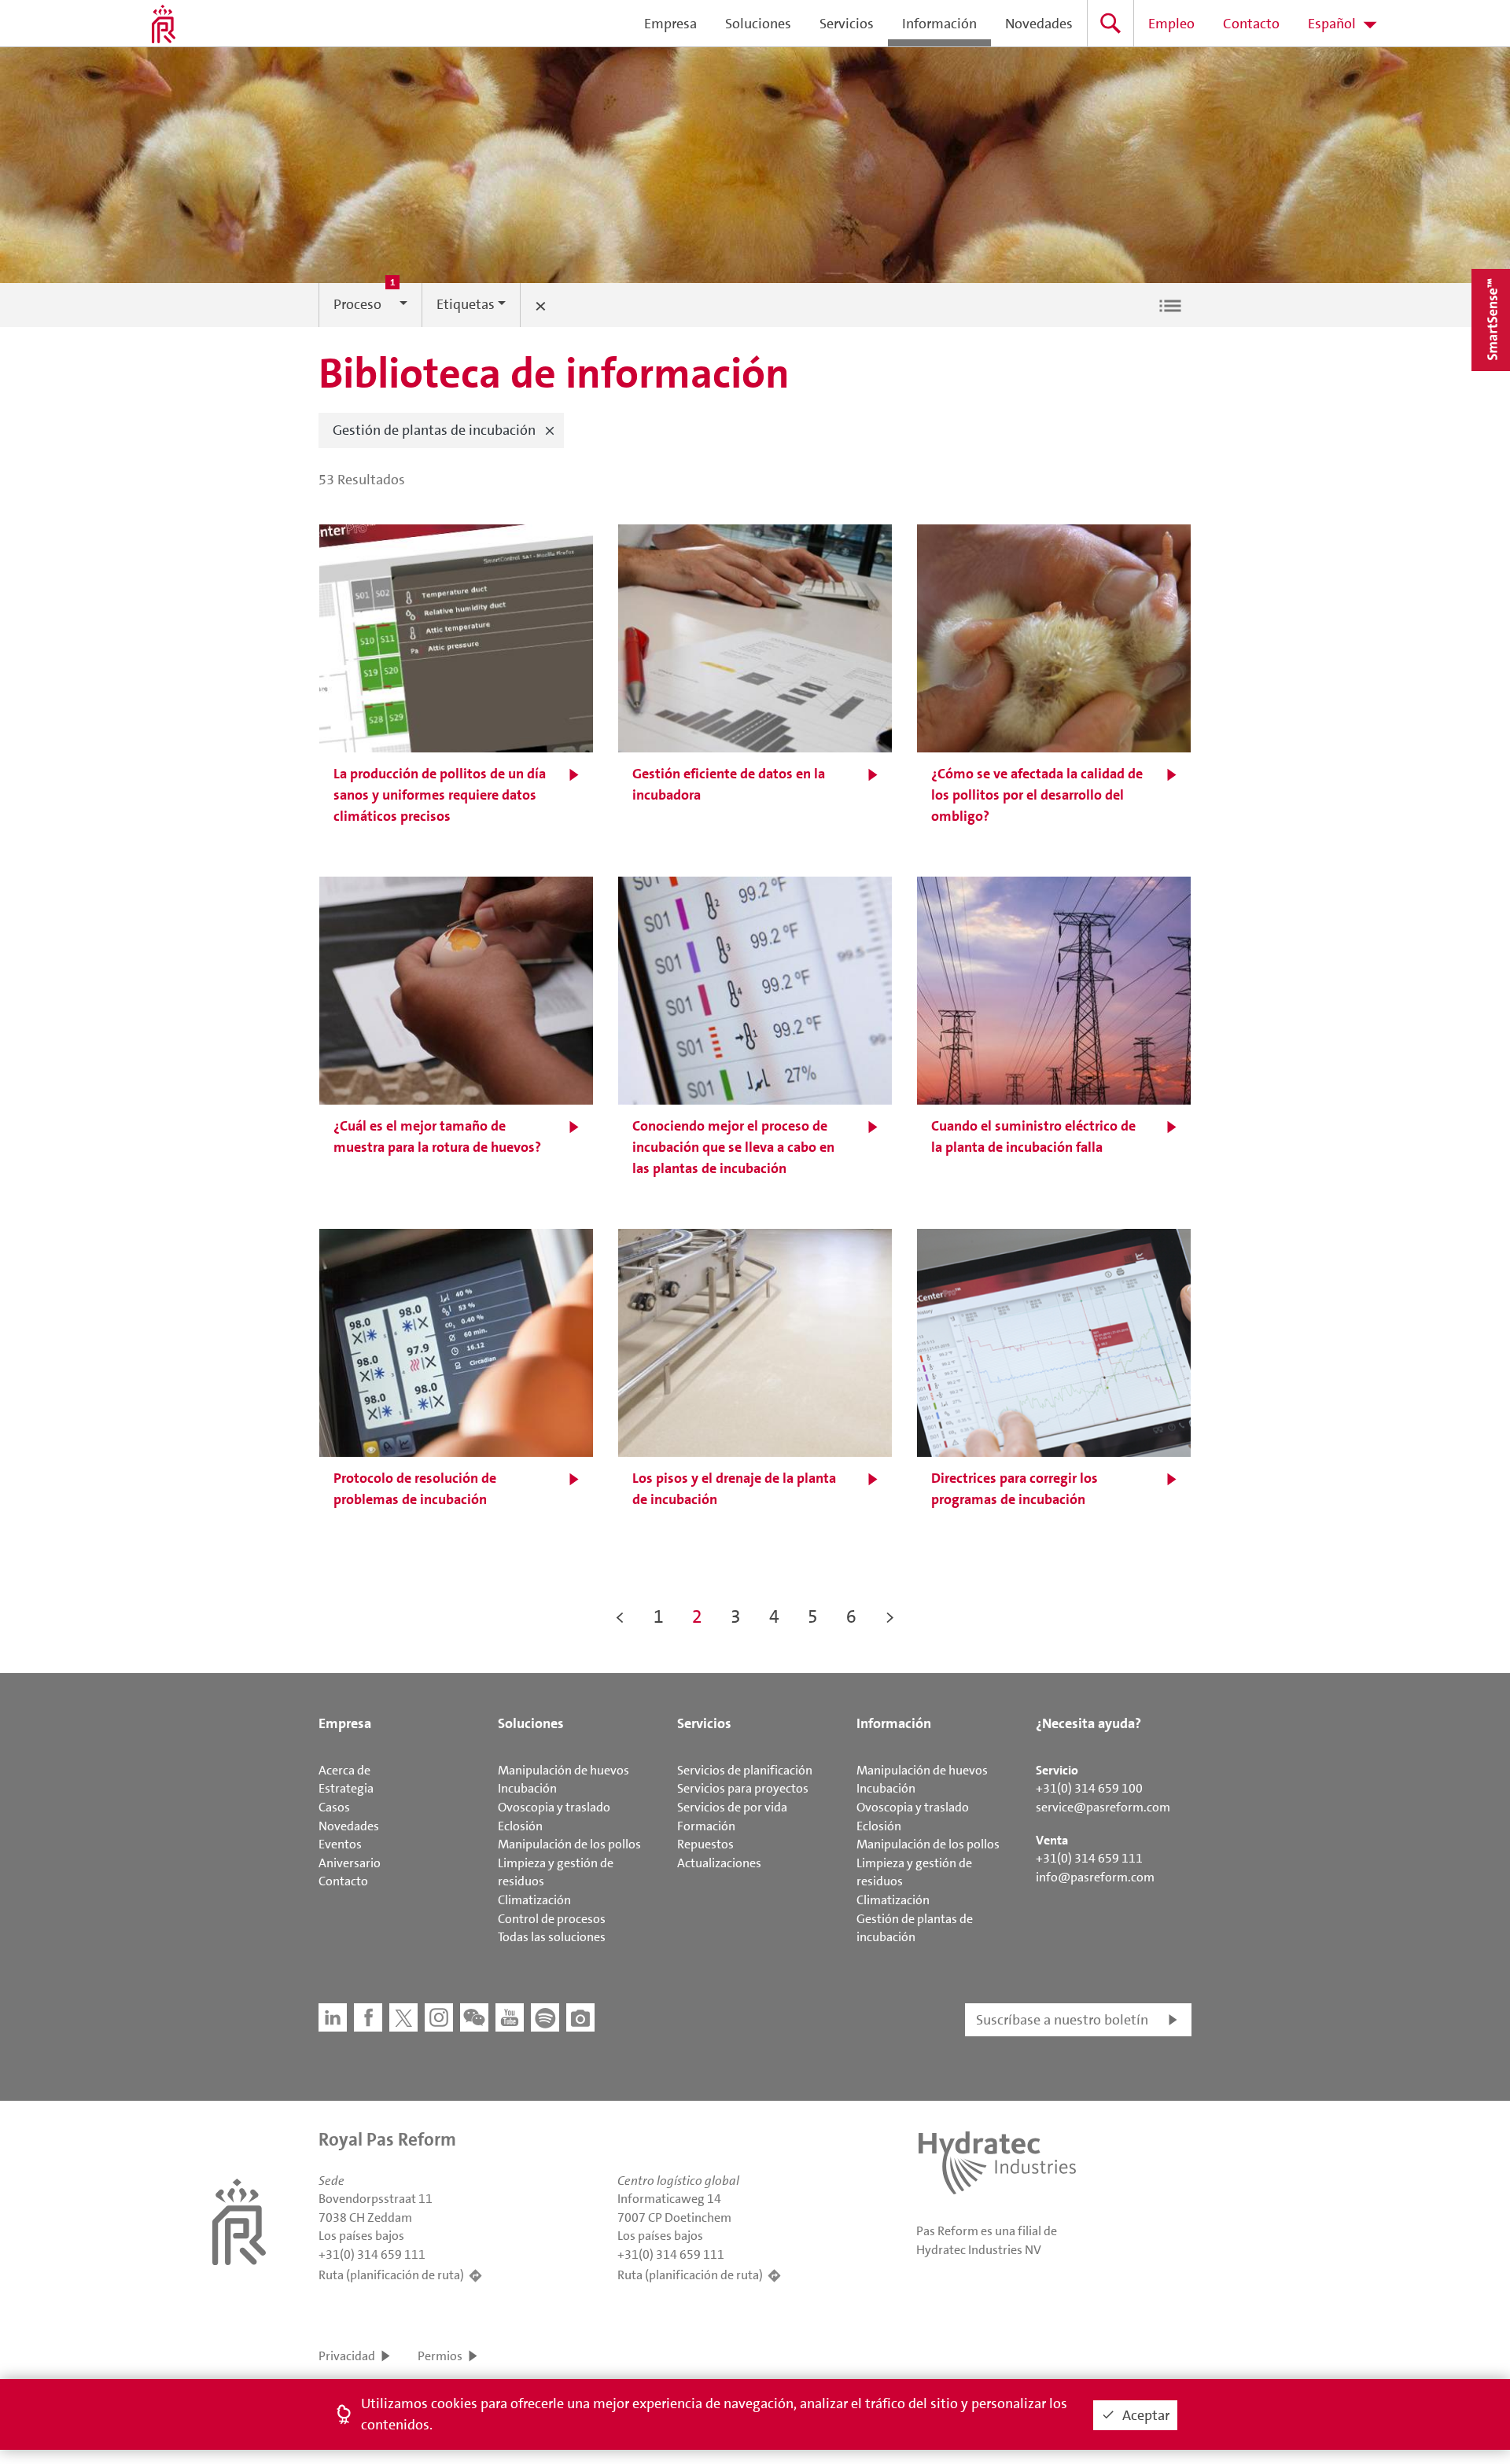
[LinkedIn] (333, 2017)
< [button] (620, 1616)
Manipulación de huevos (563, 1770)
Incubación (527, 1788)
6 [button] (851, 1616)
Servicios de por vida (732, 1807)
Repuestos (705, 1844)
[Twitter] (403, 2017)
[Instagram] (439, 2017)
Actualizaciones (719, 1863)
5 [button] (813, 1616)
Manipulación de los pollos (569, 1844)
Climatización (534, 1900)
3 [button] (736, 1616)
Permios (440, 2356)
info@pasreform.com (1095, 1877)
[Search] (1110, 23)
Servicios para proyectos (743, 1788)
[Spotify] (545, 2017)
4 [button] (774, 1616)
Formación (706, 1826)
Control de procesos (552, 1919)
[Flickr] (580, 2017)
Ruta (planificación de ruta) (391, 2275)
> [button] (890, 1616)
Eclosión (520, 1826)
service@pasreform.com (1103, 1807)
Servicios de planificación (745, 1770)
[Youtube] (510, 2017)
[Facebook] (368, 2017)
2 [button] (697, 1616)
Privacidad (347, 2356)
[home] (164, 24)
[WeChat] (474, 2017)
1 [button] (659, 1616)
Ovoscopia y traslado (554, 1807)
